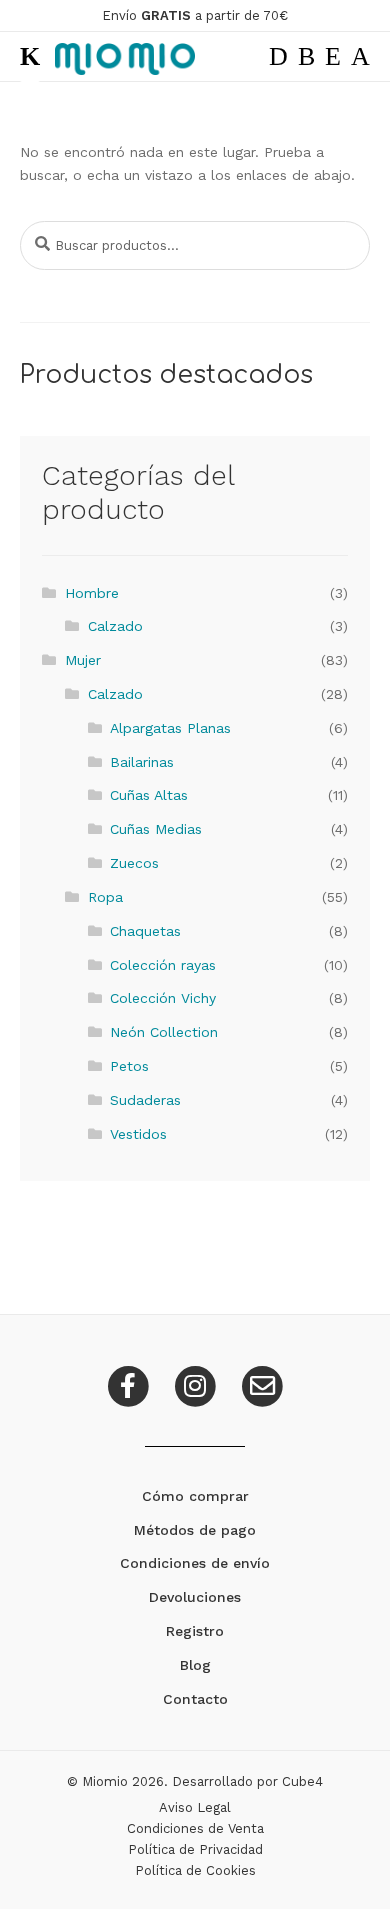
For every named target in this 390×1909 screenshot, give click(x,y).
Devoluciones (195, 1597)
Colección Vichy (163, 998)
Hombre (92, 593)
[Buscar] (278, 57)
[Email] (262, 1384)
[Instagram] (197, 1384)
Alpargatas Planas (170, 728)
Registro (195, 1631)
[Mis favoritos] (306, 56)
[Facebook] (130, 1384)
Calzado (115, 626)
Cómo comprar (195, 1496)
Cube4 (302, 1781)
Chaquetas (145, 931)
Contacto (195, 1699)
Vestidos (138, 1134)
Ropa (105, 897)
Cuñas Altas (149, 795)
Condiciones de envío (195, 1563)
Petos (129, 1066)
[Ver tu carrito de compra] (360, 57)
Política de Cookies (195, 1870)
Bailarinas (142, 762)
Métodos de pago (195, 1530)
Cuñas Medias (156, 829)
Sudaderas (145, 1100)
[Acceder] (333, 56)
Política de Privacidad (195, 1849)
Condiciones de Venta (195, 1828)
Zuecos (134, 863)
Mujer (83, 660)
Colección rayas (163, 965)
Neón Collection (164, 1032)
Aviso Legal (195, 1807)
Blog (195, 1665)
